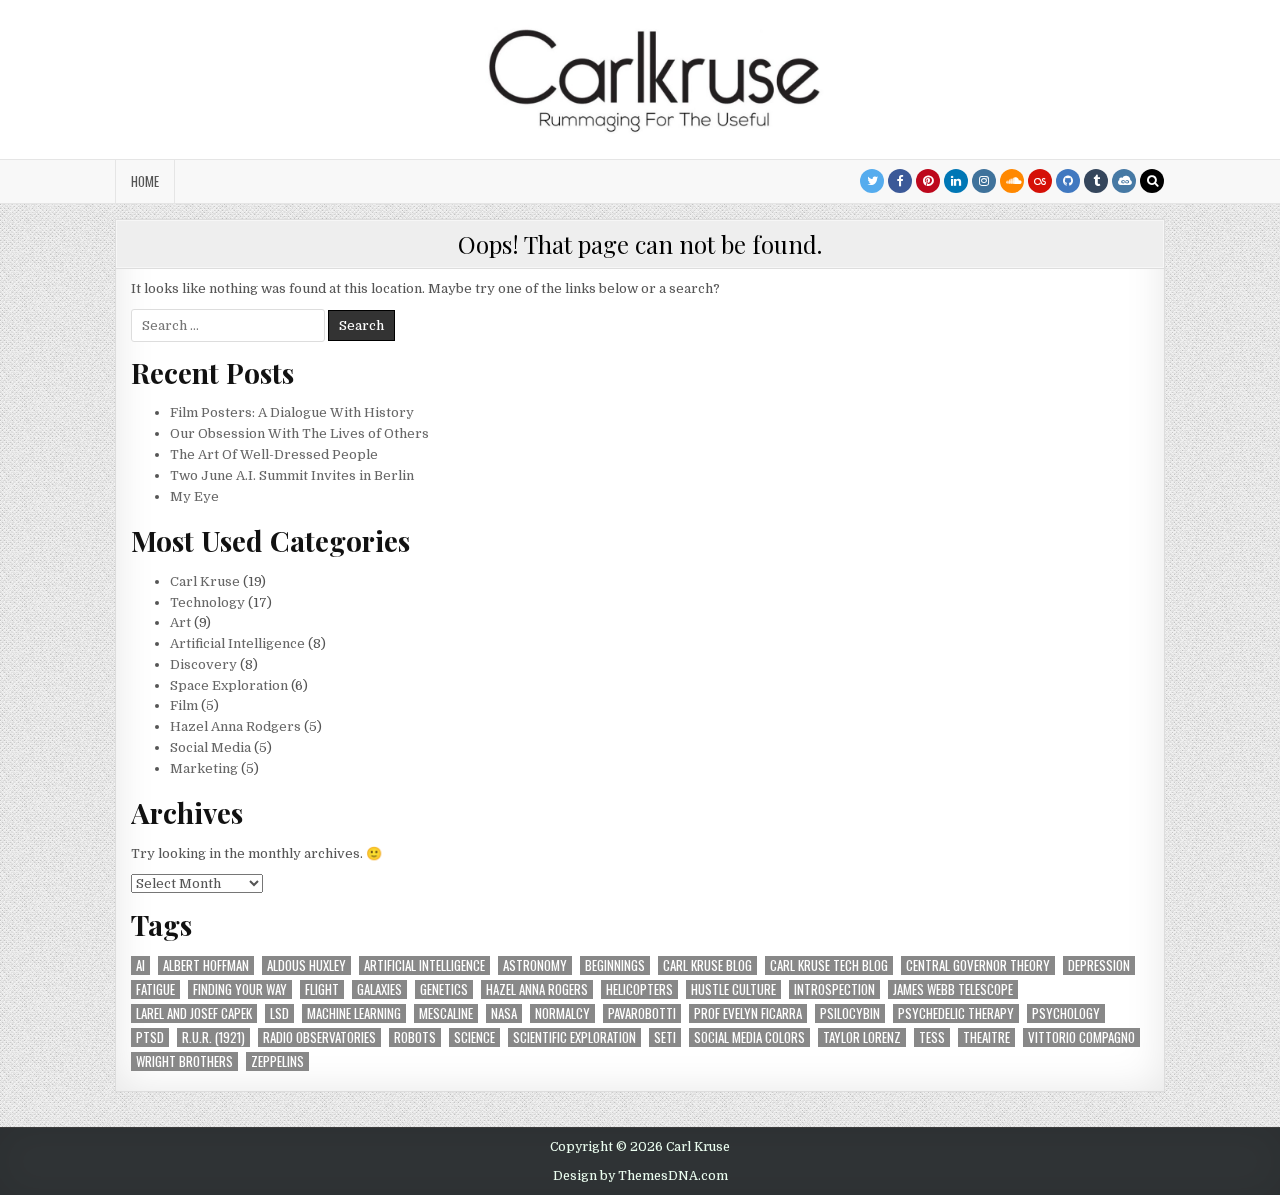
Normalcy (562, 1013)
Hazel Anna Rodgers (235, 726)
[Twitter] (872, 181)
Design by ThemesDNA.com (640, 1176)
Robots (415, 1037)
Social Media (210, 747)
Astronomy (535, 965)
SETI (665, 1037)
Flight (322, 989)
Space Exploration (229, 685)
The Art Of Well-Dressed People (274, 454)
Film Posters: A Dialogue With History (292, 412)
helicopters (639, 989)
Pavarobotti (642, 1013)
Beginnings (615, 965)
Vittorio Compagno (1081, 1037)
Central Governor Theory (978, 965)
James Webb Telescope (953, 989)
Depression (1099, 965)
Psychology (1066, 1013)
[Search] (1152, 181)
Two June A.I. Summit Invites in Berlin (292, 475)
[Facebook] (900, 181)
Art (180, 622)
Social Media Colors (749, 1037)
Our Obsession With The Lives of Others (299, 433)
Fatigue (155, 989)
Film (184, 705)
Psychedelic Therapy (956, 1013)
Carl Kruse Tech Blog (829, 965)
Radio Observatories (319, 1037)
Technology (207, 602)
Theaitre (986, 1037)
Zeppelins (277, 1061)
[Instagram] (984, 181)
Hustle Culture (733, 989)
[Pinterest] (928, 181)
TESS (932, 1037)
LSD (279, 1013)
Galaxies (379, 989)
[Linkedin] (956, 181)
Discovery (203, 664)
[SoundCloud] (1012, 181)
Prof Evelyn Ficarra (748, 1013)
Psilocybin (850, 1013)
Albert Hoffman (206, 965)
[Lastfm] (1040, 181)
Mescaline (446, 1013)
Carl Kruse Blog (707, 965)
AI (140, 965)
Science (474, 1037)
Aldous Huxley (306, 965)
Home (145, 181)
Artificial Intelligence (237, 643)
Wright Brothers (184, 1061)
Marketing (204, 768)
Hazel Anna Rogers (537, 989)
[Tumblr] (1096, 181)
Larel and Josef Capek (194, 1013)
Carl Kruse (205, 581)
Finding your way (240, 989)
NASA (504, 1013)
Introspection (834, 989)
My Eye (194, 496)
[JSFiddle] (1124, 181)
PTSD (150, 1037)
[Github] (1068, 181)
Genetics (444, 989)
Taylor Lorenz (862, 1037)
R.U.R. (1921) (213, 1037)
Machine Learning (354, 1013)
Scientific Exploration (574, 1037)
